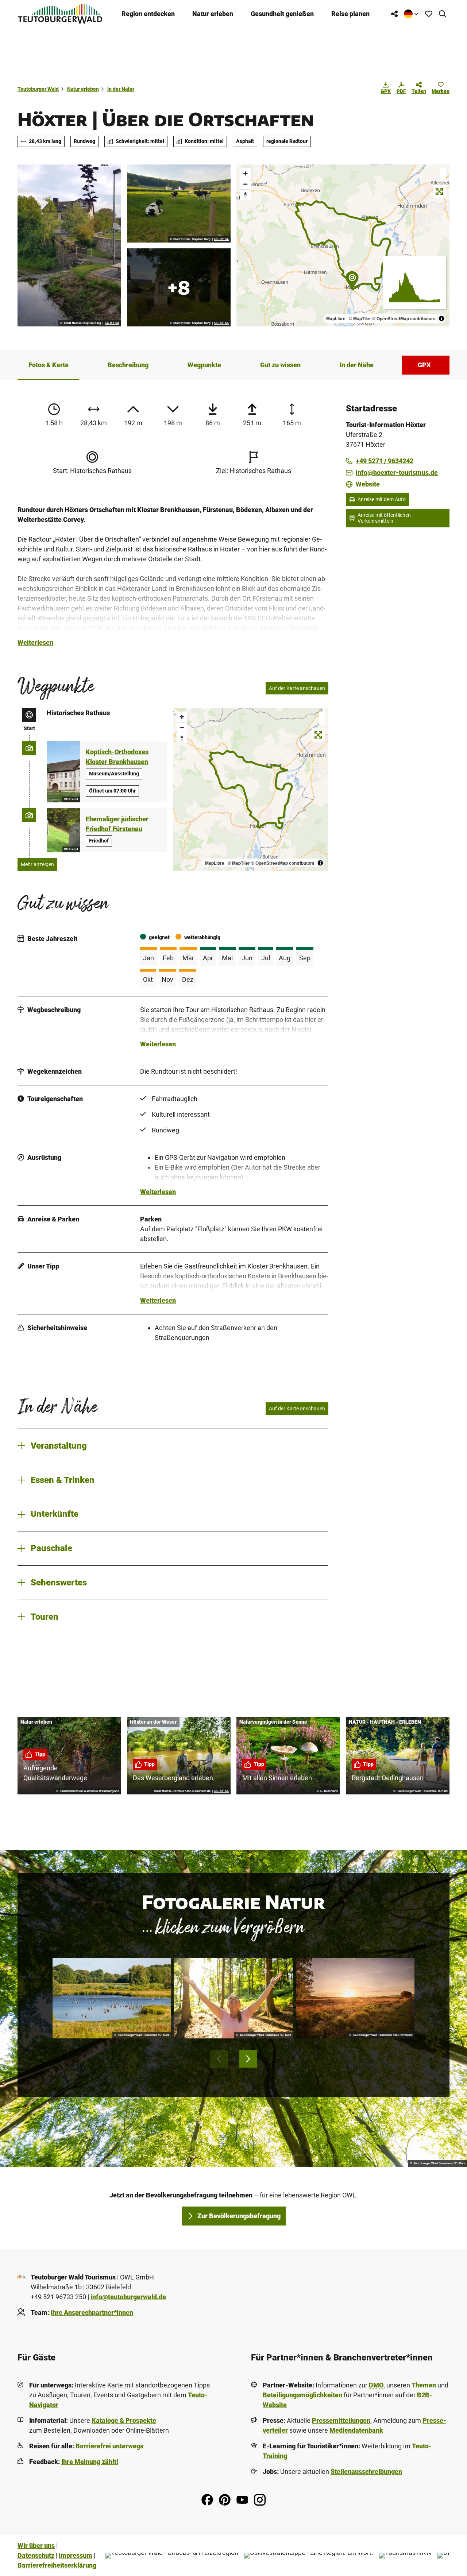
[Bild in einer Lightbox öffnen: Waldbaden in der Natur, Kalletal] (233, 1998)
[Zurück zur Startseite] (60, 14)
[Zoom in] (245, 173)
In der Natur (121, 89)
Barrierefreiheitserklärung (57, 2565)
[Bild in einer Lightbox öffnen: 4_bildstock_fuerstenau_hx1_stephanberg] (179, 287)
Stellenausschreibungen (366, 2472)
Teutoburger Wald (38, 89)
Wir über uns (36, 2546)
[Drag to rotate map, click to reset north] (245, 195)
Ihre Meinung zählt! (90, 2462)
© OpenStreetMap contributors (404, 318)
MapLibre (336, 318)
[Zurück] (219, 2059)
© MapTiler (360, 318)
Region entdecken (148, 14)
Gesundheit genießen (282, 14)
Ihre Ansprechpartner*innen (92, 2312)
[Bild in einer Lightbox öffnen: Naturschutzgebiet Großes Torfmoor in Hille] (355, 1998)
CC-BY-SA (112, 323)
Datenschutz (36, 2555)
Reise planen (350, 14)
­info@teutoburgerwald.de (128, 2297)
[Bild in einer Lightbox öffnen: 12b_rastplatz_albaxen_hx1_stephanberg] (69, 245)
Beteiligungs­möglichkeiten (302, 2395)
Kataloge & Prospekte (124, 2420)
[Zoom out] (245, 184)
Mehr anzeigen (37, 864)
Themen (424, 2385)
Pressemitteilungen (341, 2420)
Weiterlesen (35, 642)
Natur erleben (213, 14)
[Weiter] (248, 2059)
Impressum (76, 2555)
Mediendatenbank (356, 2430)
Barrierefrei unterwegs (109, 2446)
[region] (343, 245)
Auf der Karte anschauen (297, 688)
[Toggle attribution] (441, 318)
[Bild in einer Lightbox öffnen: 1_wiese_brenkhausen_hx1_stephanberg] (179, 204)
